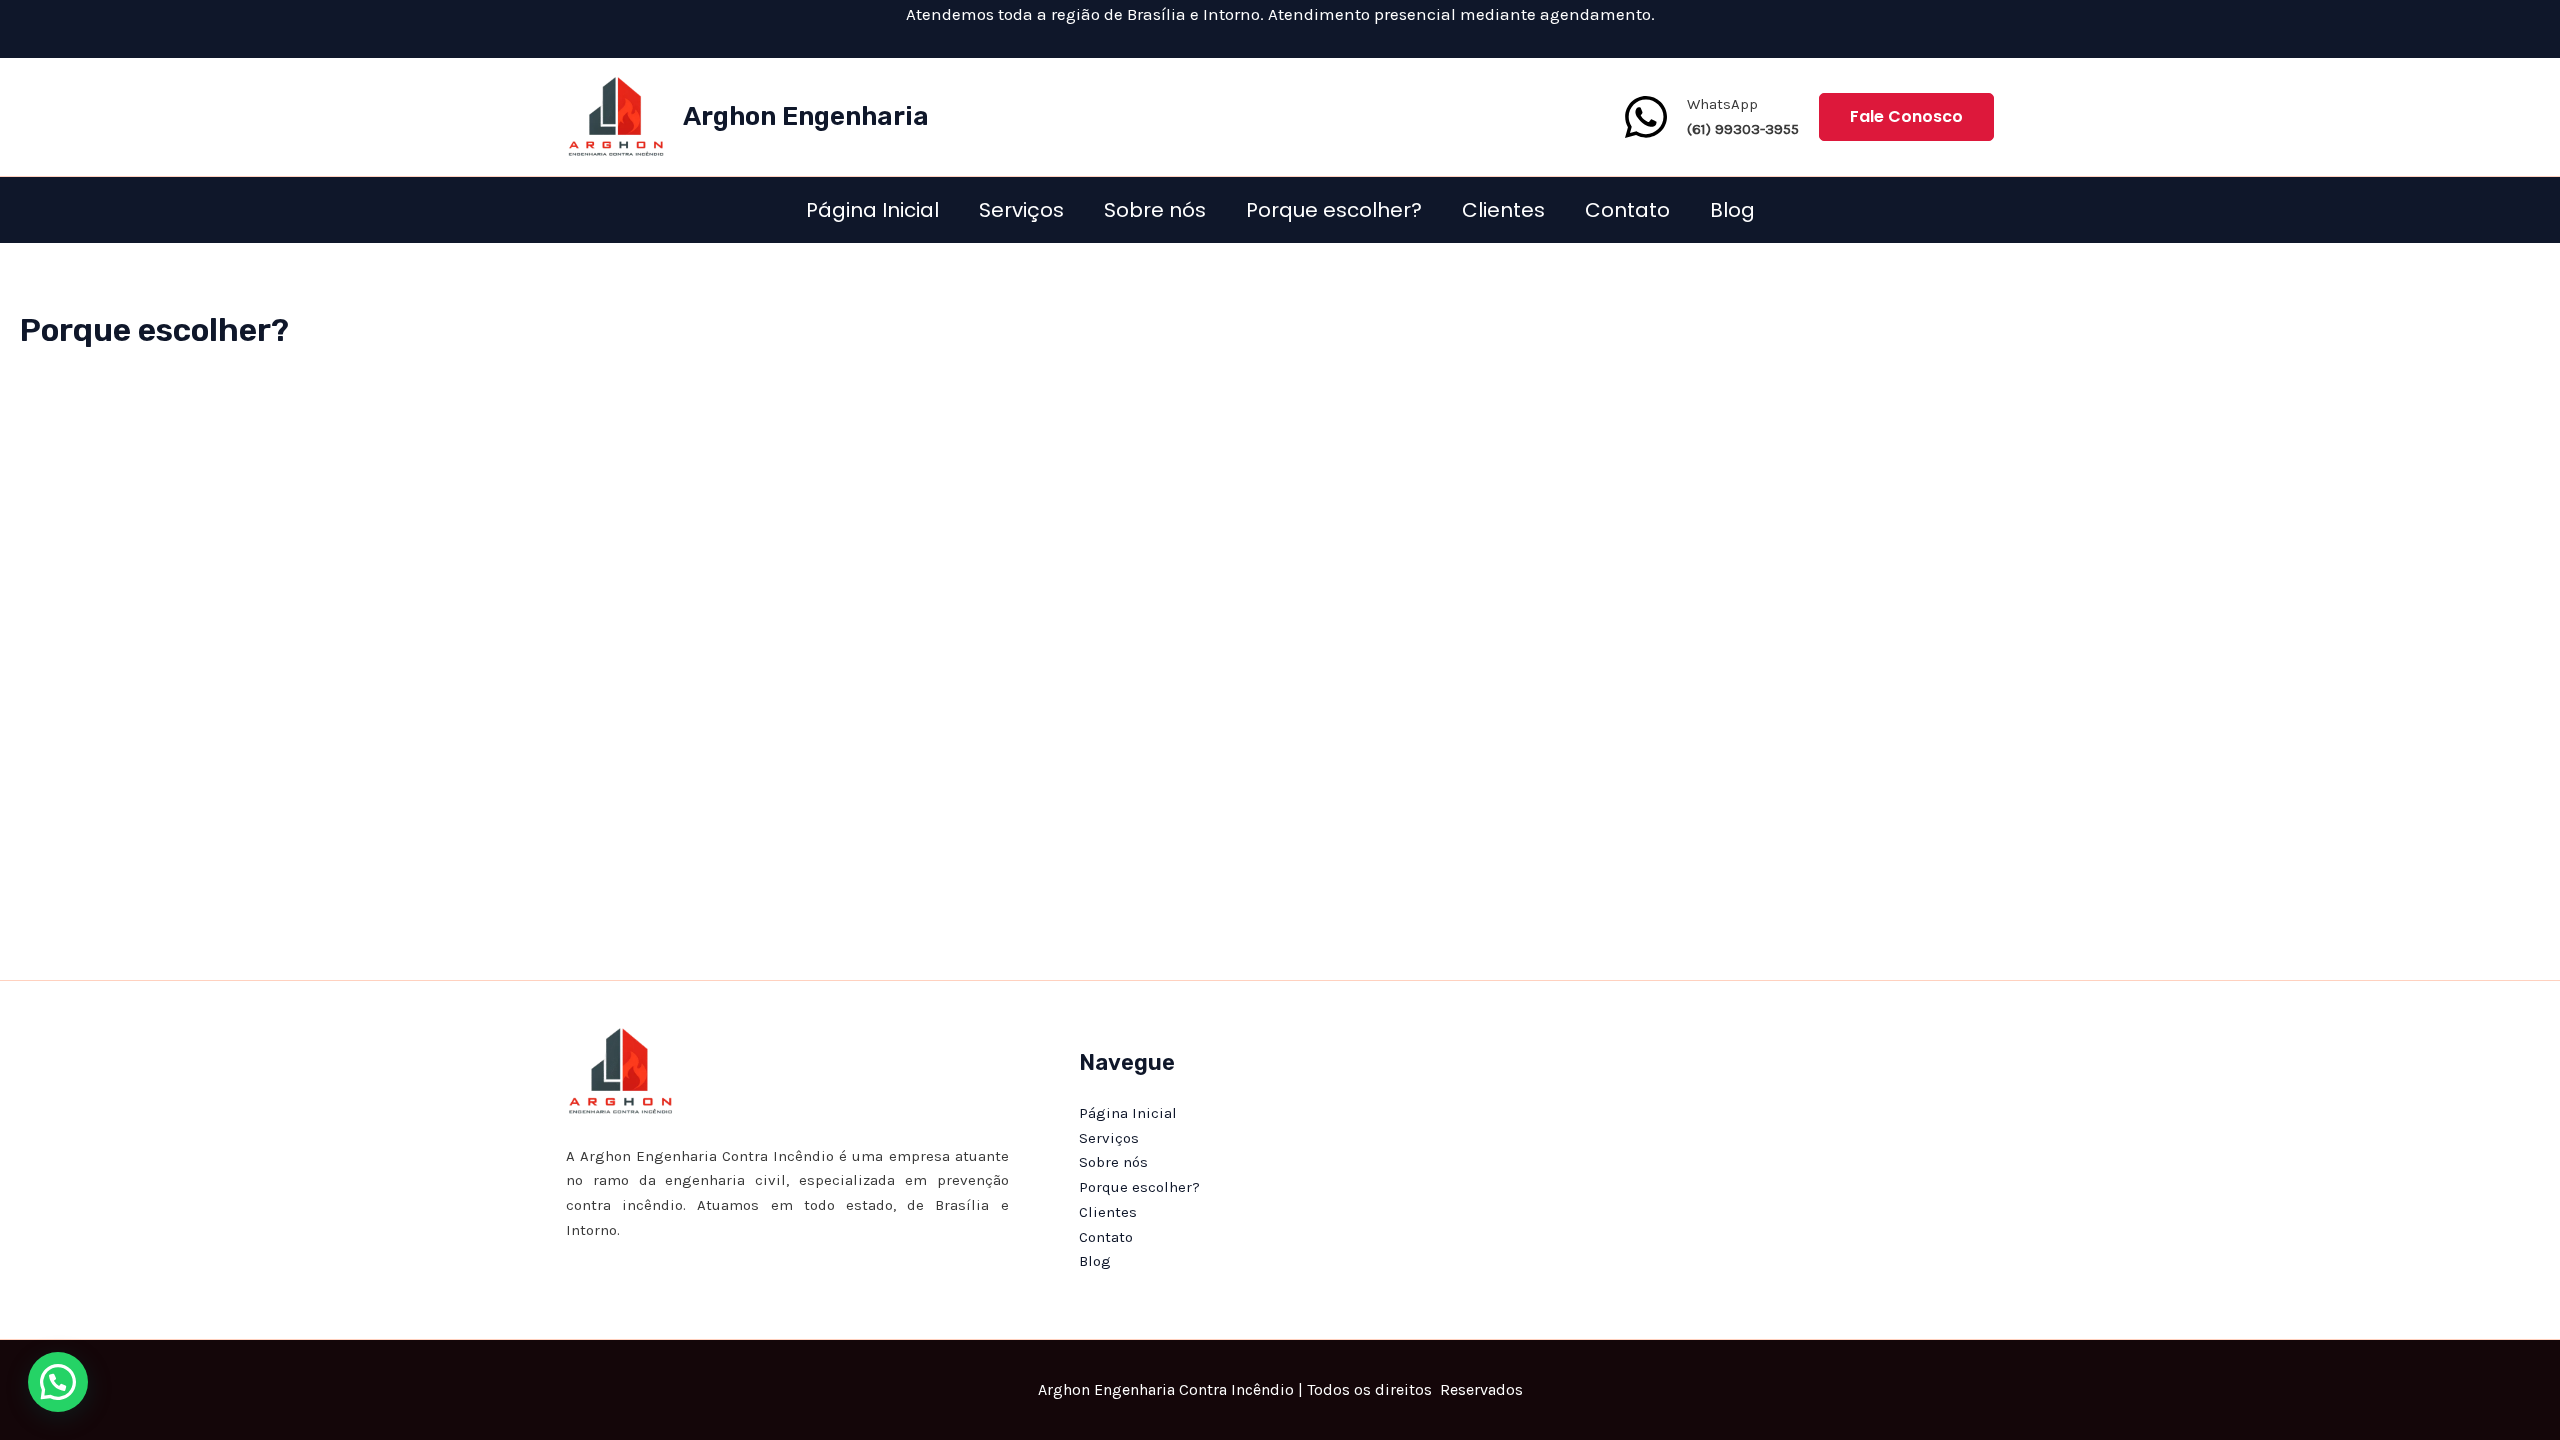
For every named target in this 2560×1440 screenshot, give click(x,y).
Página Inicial (872, 210)
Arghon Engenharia (806, 116)
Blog (1732, 210)
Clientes (1503, 210)
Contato (1627, 210)
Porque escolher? (1334, 210)
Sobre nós (1155, 210)
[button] (1906, 117)
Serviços (1021, 210)
